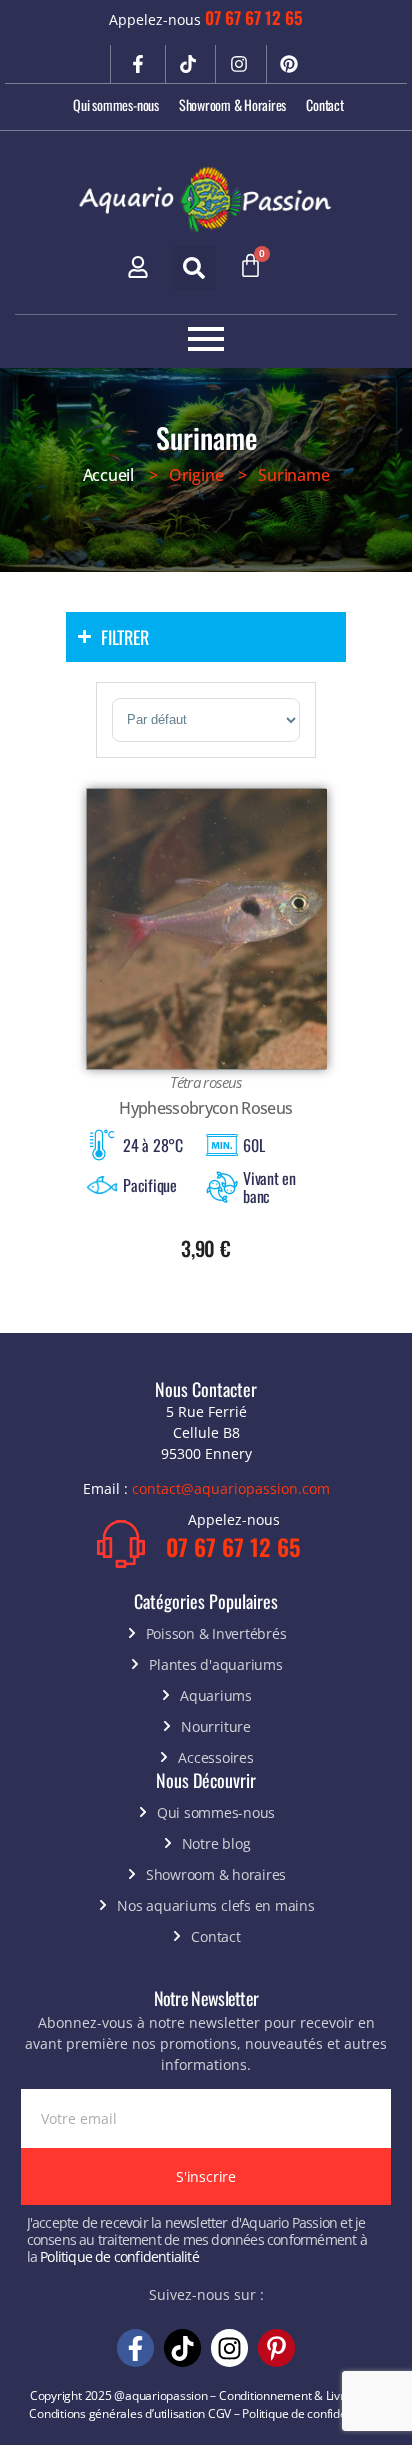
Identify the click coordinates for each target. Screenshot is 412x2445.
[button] (194, 268)
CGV (219, 2413)
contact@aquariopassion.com (231, 1488)
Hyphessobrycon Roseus (205, 1108)
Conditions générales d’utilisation (117, 2413)
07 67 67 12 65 (254, 17)
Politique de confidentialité (119, 2256)
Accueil (108, 475)
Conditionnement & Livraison (296, 2395)
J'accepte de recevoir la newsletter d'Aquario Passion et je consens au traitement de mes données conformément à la (197, 2240)
